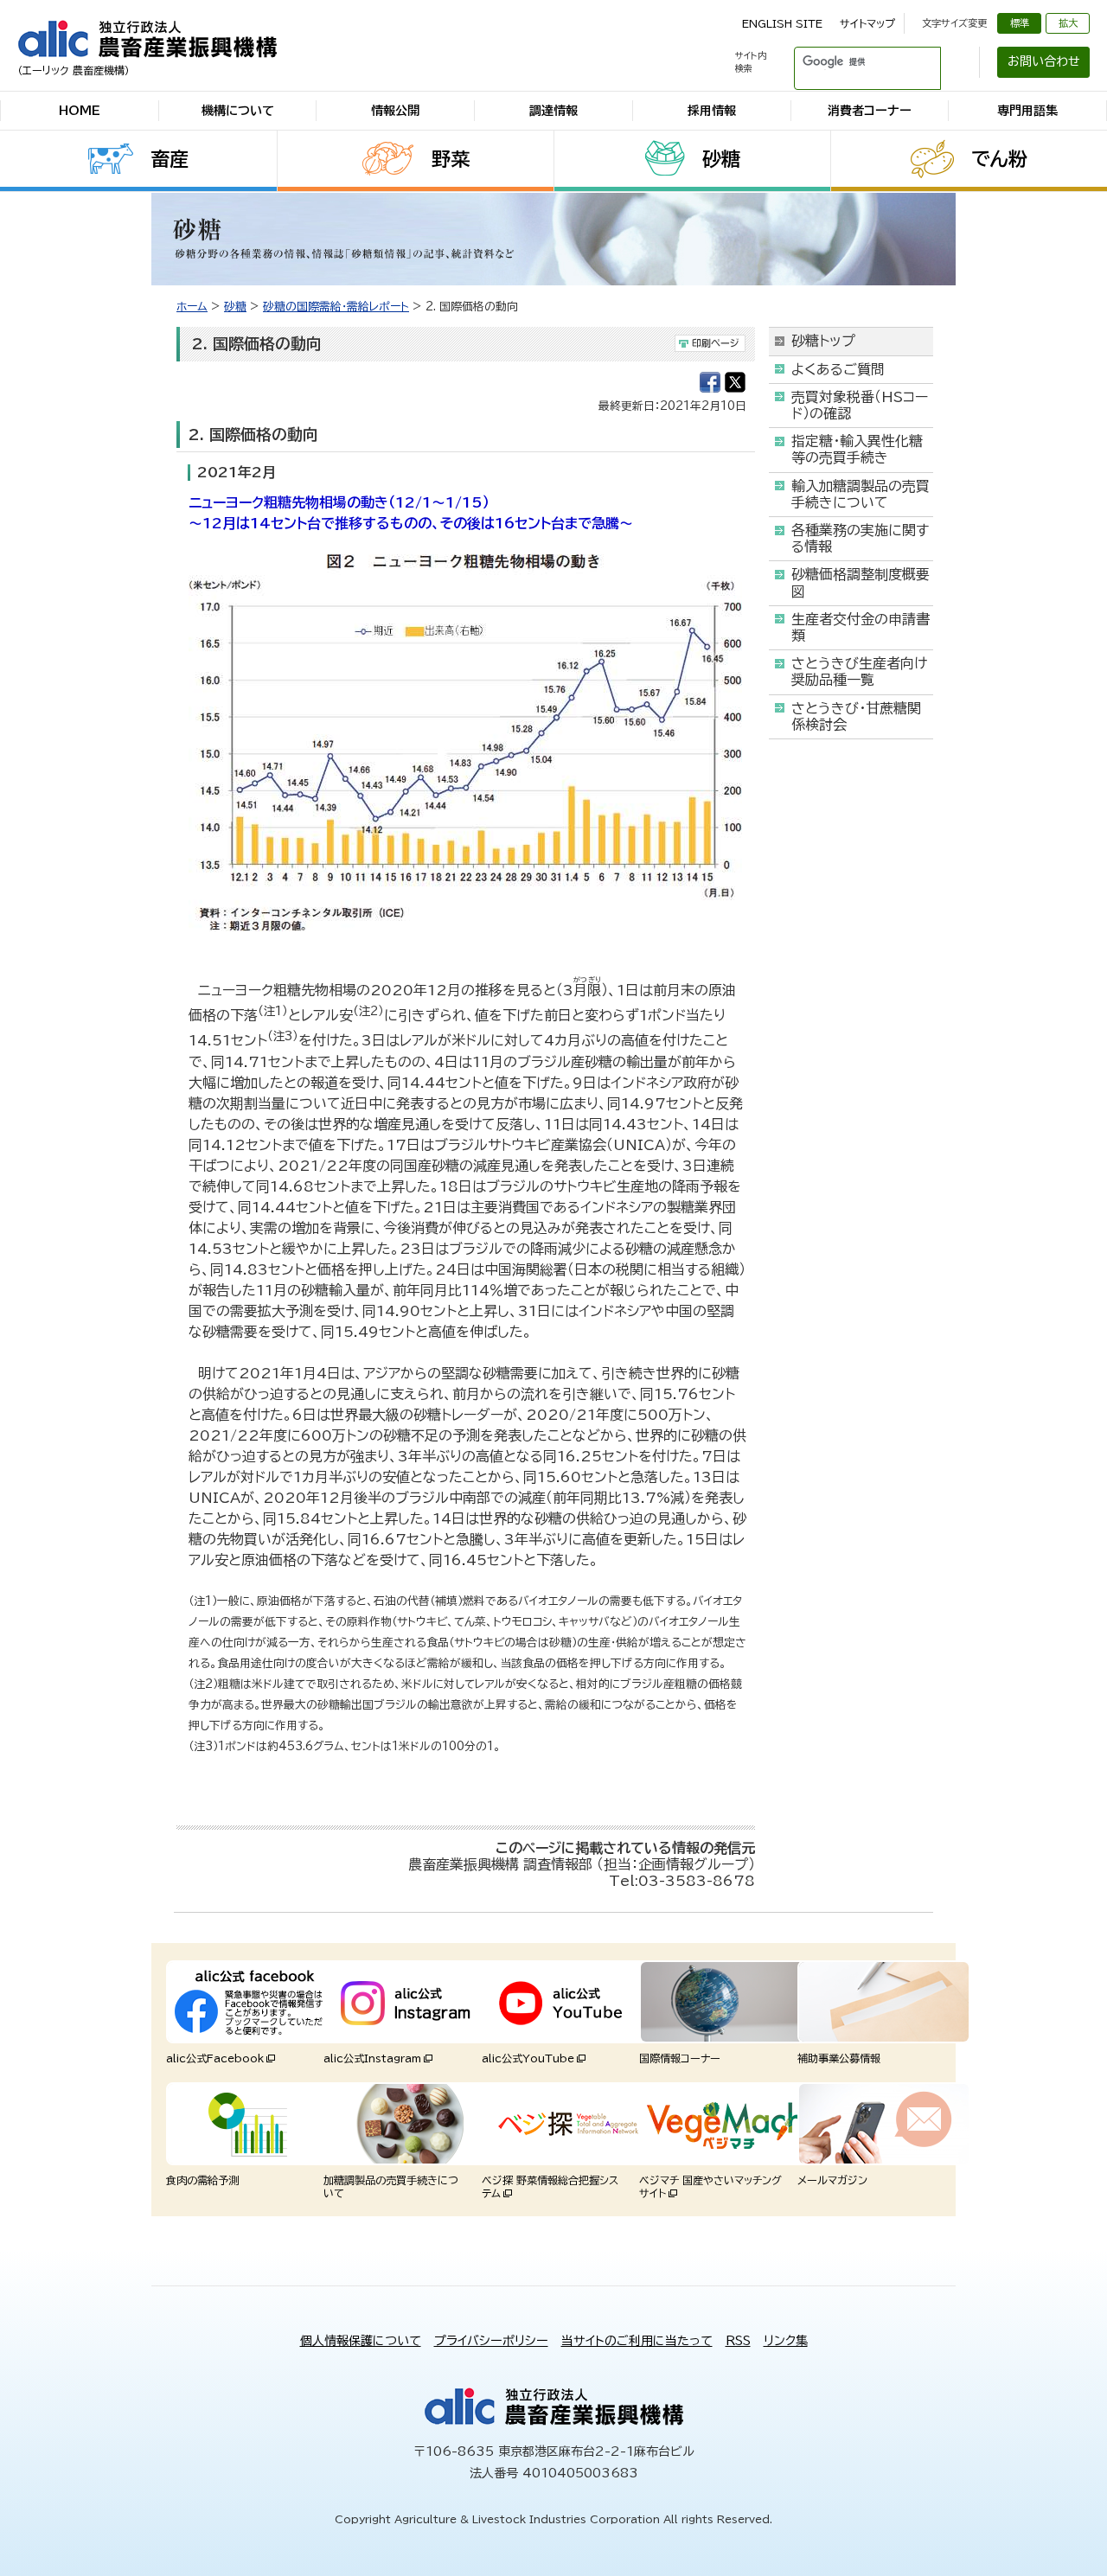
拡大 (1068, 23)
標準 (1020, 23)
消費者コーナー (870, 111)
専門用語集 (1027, 111)
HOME (80, 111)
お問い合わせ (1044, 61)
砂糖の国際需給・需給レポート (336, 307)
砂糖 (721, 159)
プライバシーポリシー (491, 2341)
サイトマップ (867, 23)
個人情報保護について (361, 2341)
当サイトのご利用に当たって (637, 2341)
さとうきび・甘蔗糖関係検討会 (856, 716)
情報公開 (395, 111)
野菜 (451, 159)
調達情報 (553, 111)
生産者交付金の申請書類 (861, 627)
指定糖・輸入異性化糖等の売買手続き (857, 449)
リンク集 (786, 2341)
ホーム (192, 307)
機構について (238, 111)
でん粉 (999, 159)
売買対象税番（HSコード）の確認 (860, 405)
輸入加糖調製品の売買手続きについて (861, 494)
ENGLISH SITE (782, 23)
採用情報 (712, 111)
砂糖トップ (823, 341)
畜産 (170, 159)
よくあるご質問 (838, 369)
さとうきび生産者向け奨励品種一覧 (859, 671)
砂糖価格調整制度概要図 (861, 582)
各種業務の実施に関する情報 (860, 538)
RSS (738, 2341)
